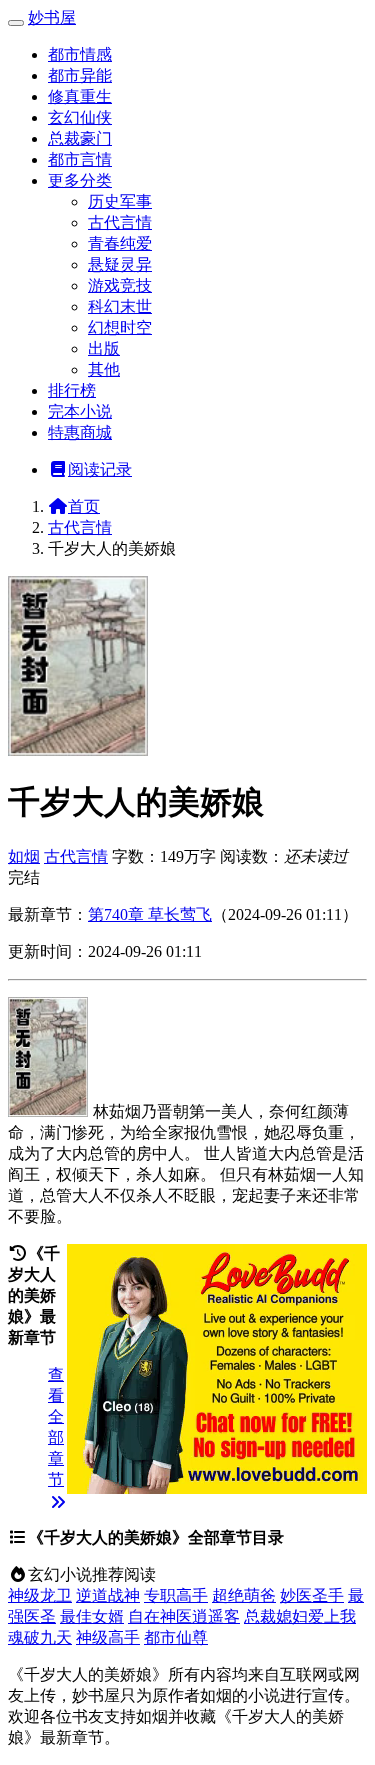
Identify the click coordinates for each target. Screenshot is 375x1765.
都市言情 (80, 159)
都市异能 (80, 75)
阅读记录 (100, 469)
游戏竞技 (120, 285)
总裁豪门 (80, 138)
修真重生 (80, 96)
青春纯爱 (120, 243)
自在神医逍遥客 (184, 1616)
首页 (84, 506)
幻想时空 (120, 327)
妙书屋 (52, 17)
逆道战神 (108, 1595)
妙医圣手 (312, 1595)
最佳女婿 (92, 1616)
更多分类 (80, 180)
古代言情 (120, 222)
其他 (104, 369)
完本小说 (80, 411)
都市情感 (80, 54)
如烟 (24, 856)
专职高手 (176, 1595)
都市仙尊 (176, 1637)
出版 (104, 348)
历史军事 (120, 201)
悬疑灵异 (120, 264)
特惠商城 (80, 432)
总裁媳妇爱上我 (300, 1616)
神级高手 (108, 1637)
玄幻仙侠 (80, 117)
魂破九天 (40, 1637)
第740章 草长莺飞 (150, 914)
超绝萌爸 (244, 1595)
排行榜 (72, 390)
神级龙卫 (40, 1595)
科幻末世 (120, 306)
